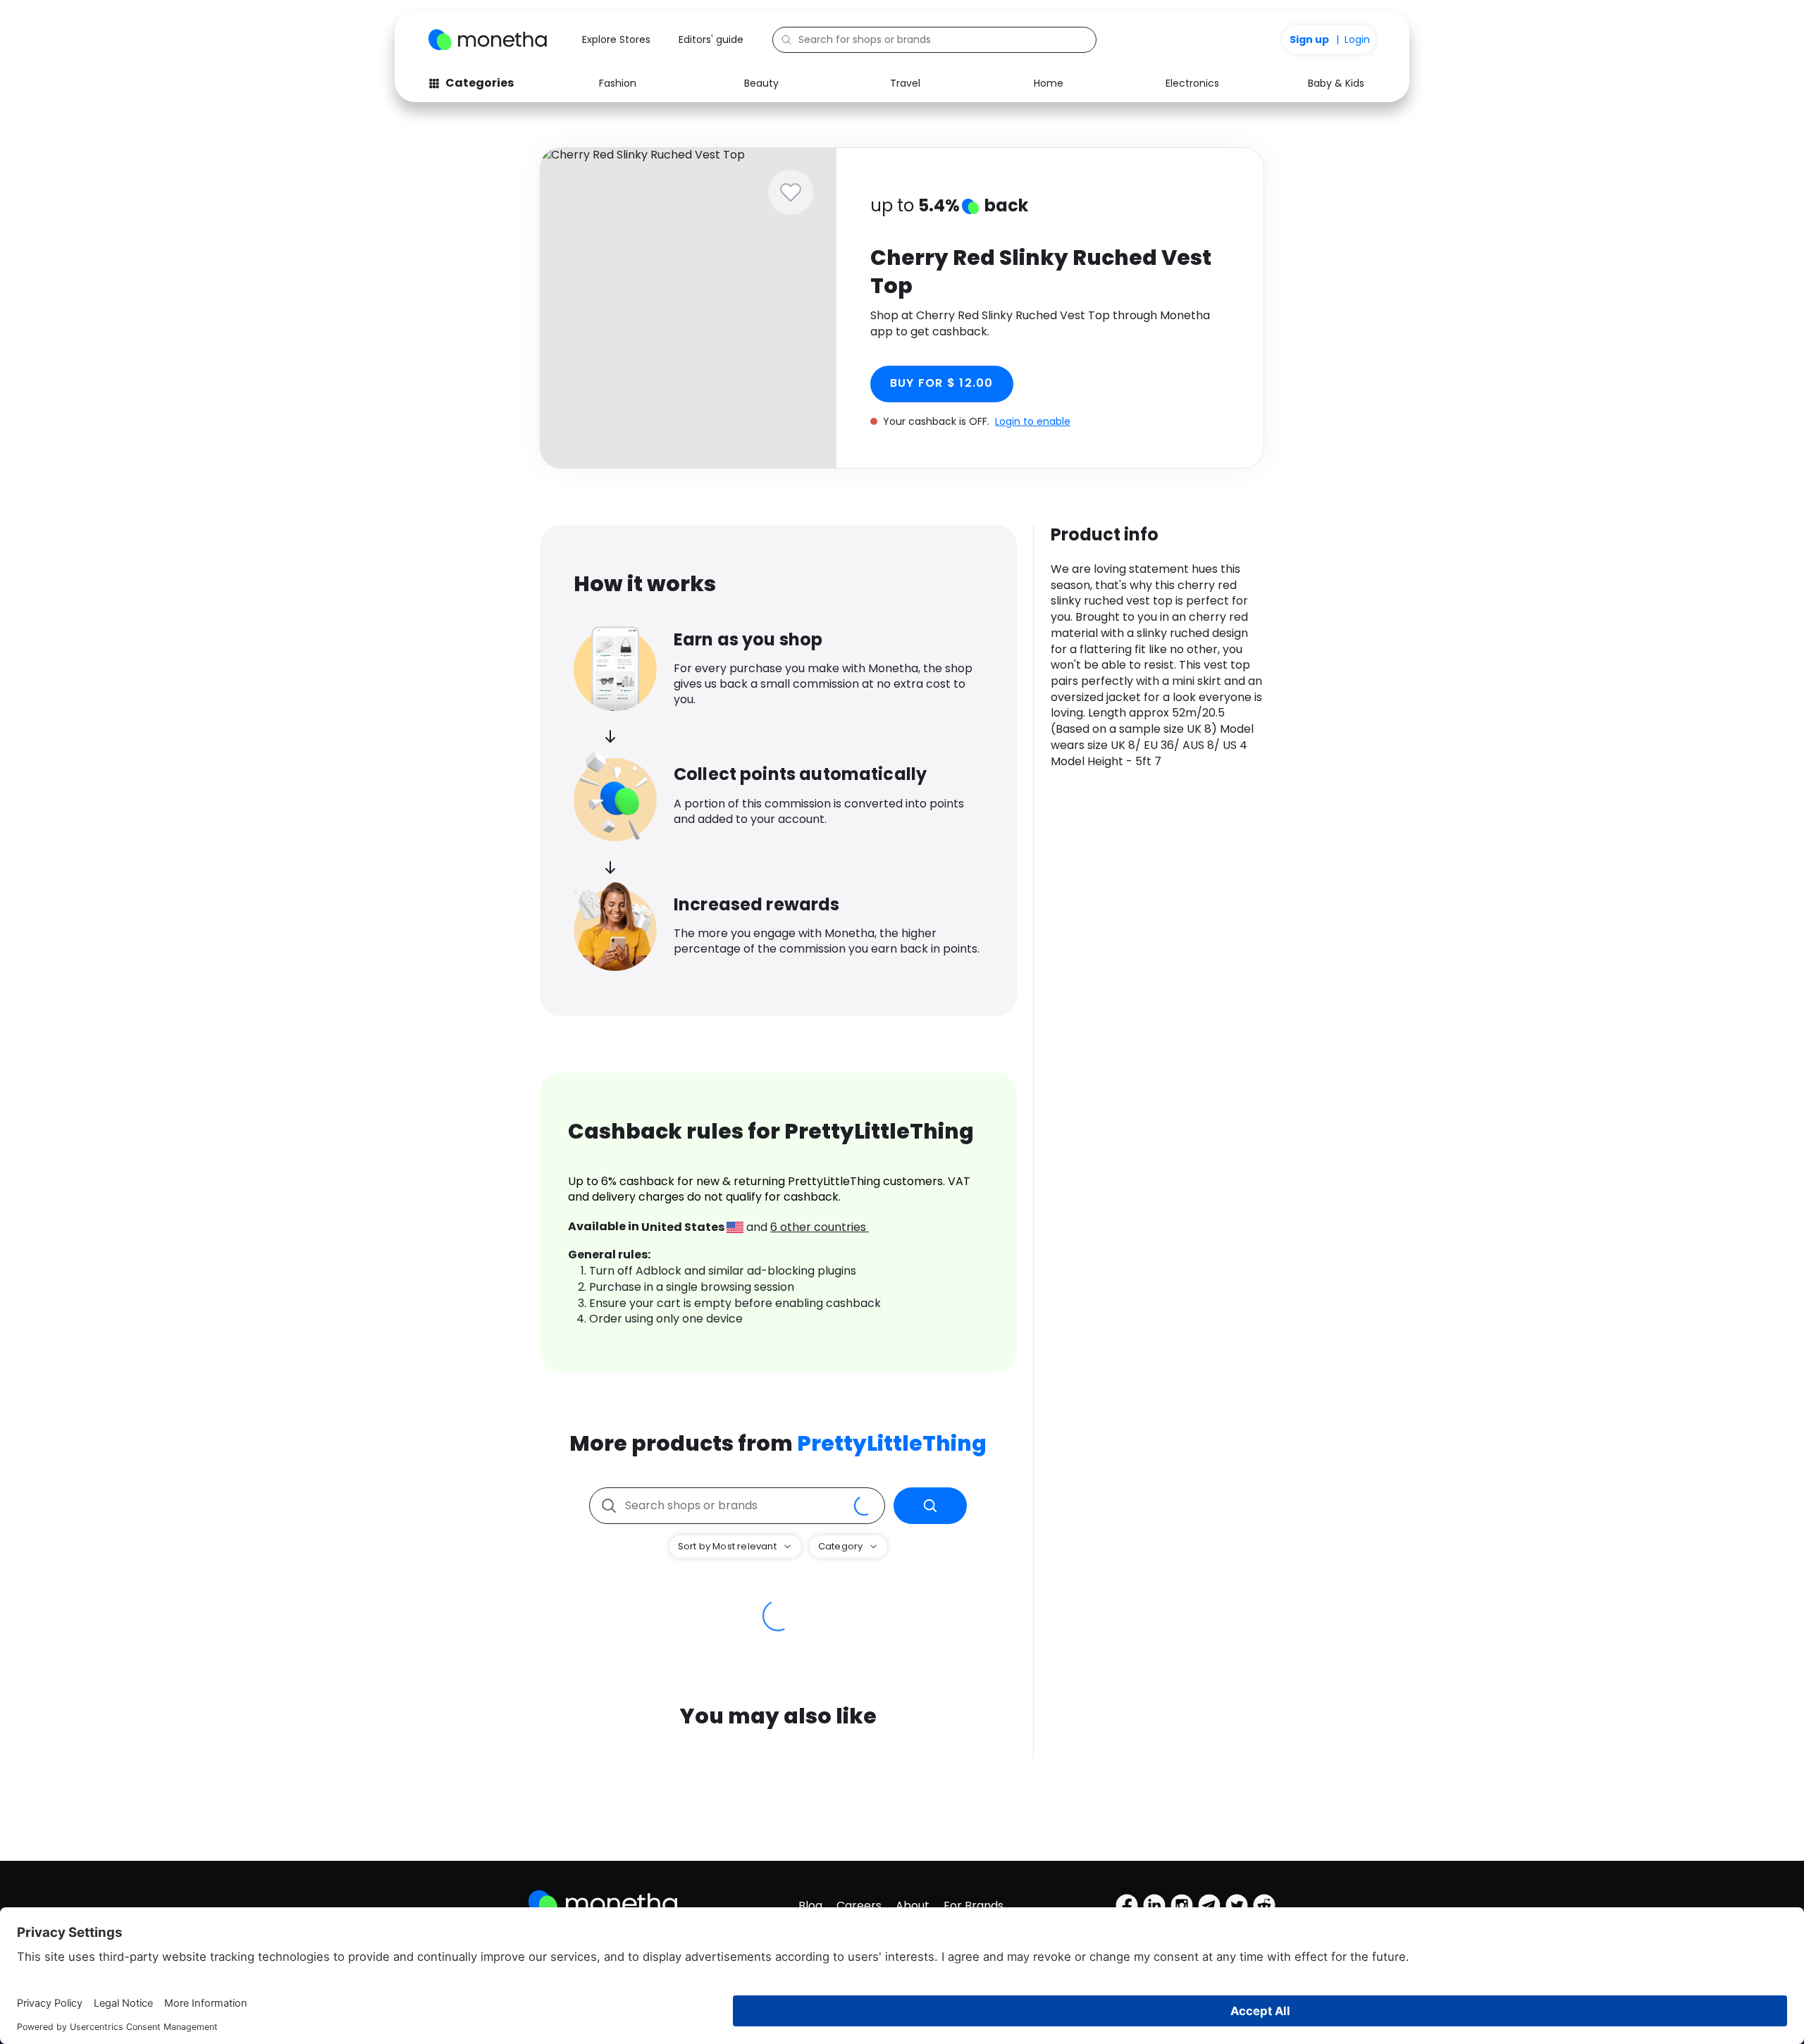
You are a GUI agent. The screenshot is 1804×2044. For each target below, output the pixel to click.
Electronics (1192, 83)
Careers (859, 1906)
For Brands (974, 1906)
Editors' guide (711, 39)
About (913, 1906)
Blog (810, 1906)
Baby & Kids (1336, 83)
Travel (905, 83)
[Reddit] (1264, 1905)
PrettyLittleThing (892, 1443)
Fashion (618, 83)
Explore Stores (616, 39)
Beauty (761, 83)
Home (1049, 83)
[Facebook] (1127, 1905)
